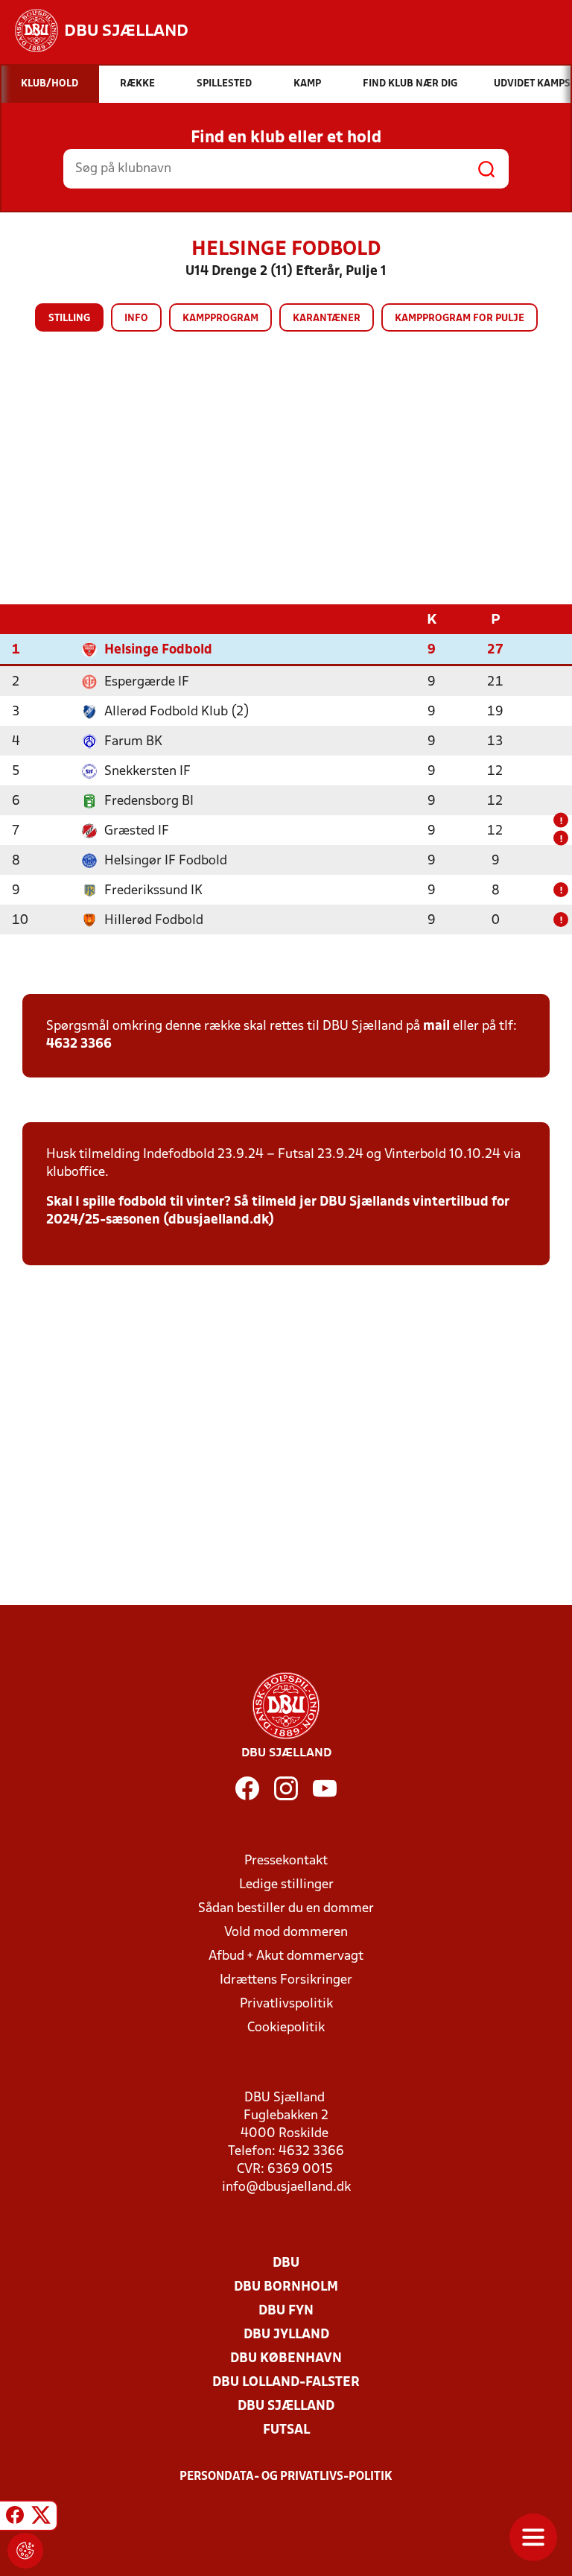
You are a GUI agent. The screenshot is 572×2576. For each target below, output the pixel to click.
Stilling (69, 319)
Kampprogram (220, 319)
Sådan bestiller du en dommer (286, 1909)
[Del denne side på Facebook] (15, 2518)
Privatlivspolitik (286, 2004)
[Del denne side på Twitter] (41, 2518)
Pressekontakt (286, 1861)
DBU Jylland (286, 2335)
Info (136, 319)
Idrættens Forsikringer (286, 1980)
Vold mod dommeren (286, 1933)
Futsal (286, 2430)
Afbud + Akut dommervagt (286, 1956)
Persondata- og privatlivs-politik (286, 2477)
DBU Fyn (286, 2311)
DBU (286, 2263)
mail (436, 1026)
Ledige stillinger (286, 1885)
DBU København (286, 2359)
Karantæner (327, 319)
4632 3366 (79, 1044)
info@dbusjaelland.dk (286, 2187)
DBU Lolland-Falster (286, 2383)
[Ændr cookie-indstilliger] (25, 2551)
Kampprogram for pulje (460, 319)
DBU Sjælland (286, 2406)
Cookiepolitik (286, 2028)
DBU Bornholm (286, 2287)
